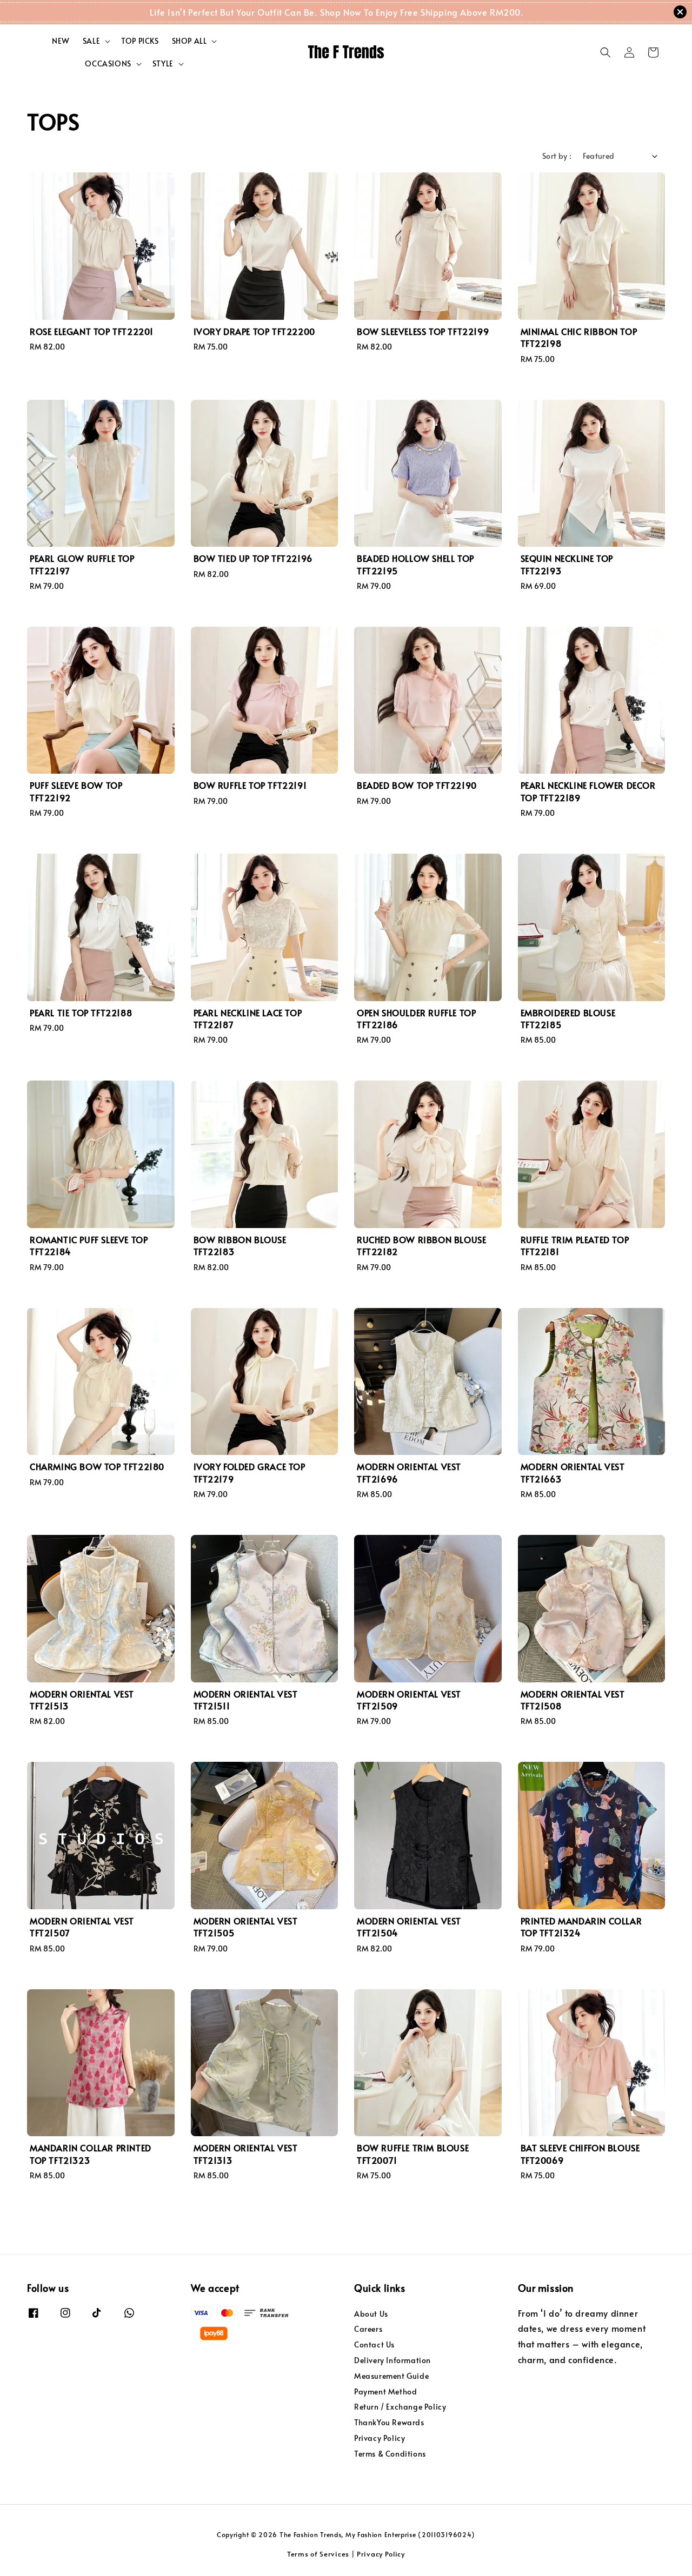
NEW (61, 41)
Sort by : (557, 156)
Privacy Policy (380, 2438)
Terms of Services (318, 2554)
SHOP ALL (189, 41)
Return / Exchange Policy (400, 2407)
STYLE (163, 64)
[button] (605, 52)
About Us (371, 2314)
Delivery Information (392, 2360)
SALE (91, 41)
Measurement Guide (391, 2376)
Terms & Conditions (390, 2454)
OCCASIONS (108, 64)
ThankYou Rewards (389, 2422)
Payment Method (385, 2391)
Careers (368, 2329)
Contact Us (374, 2344)
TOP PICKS (140, 41)
